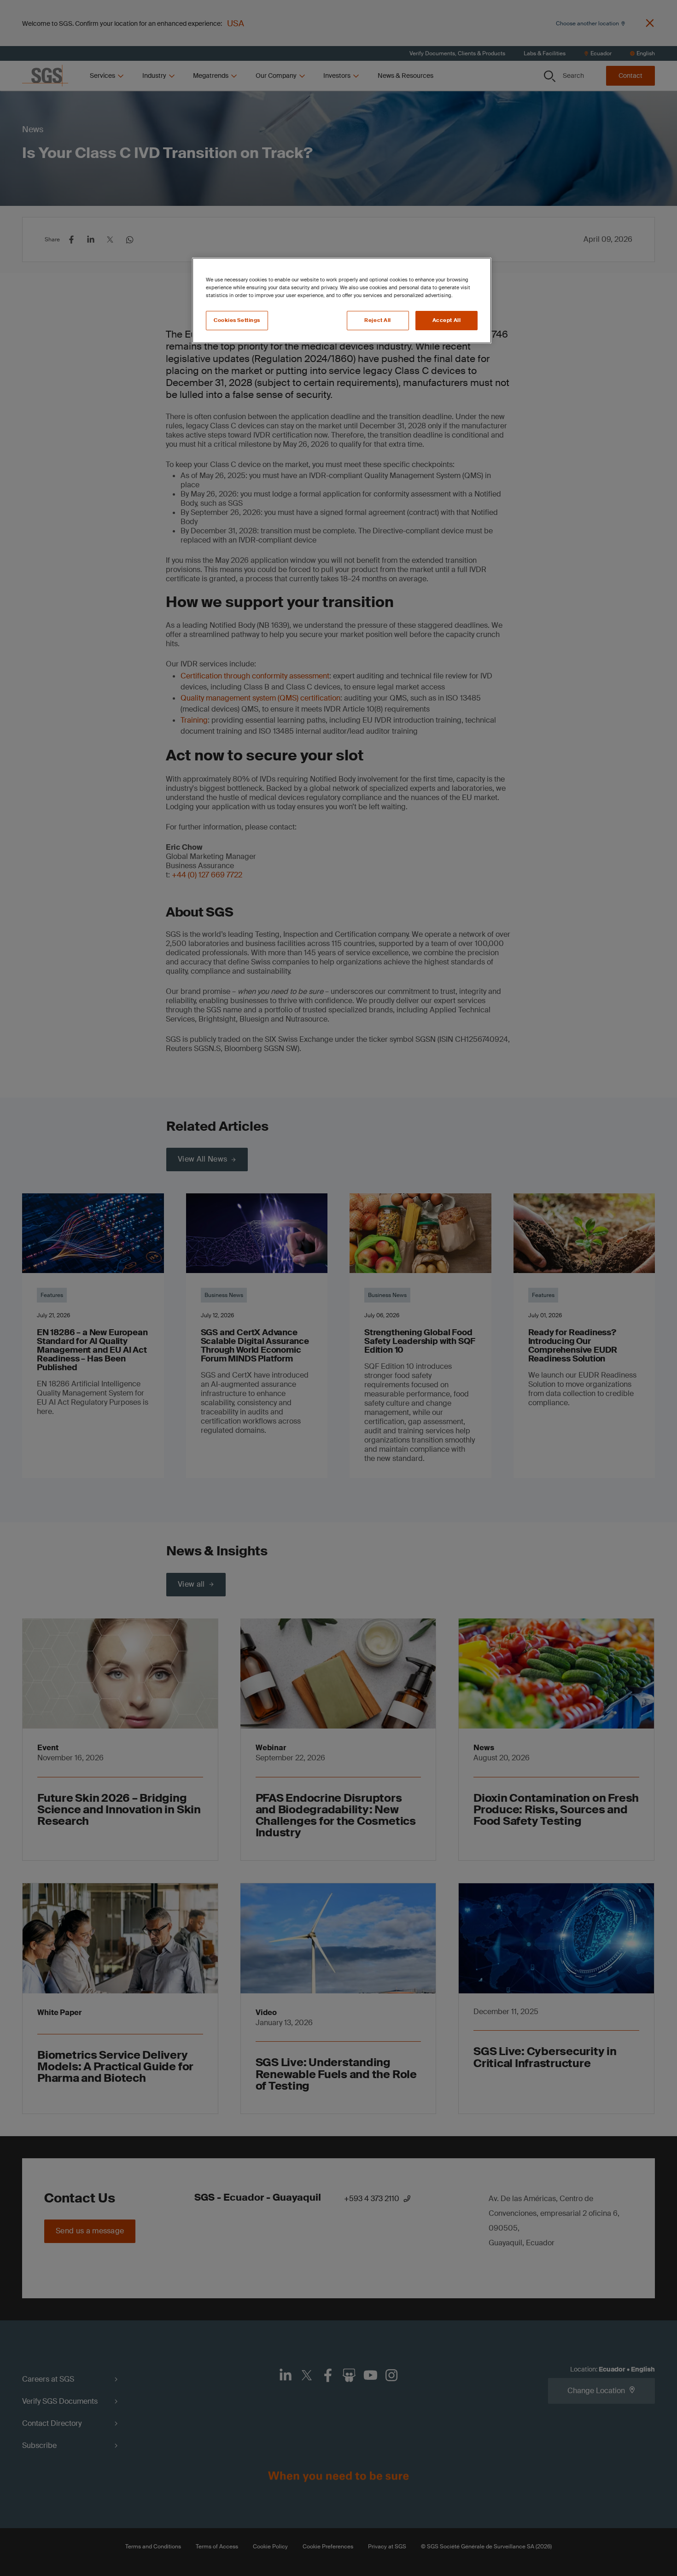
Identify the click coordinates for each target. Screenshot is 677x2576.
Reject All (378, 320)
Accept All (447, 320)
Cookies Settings (237, 320)
